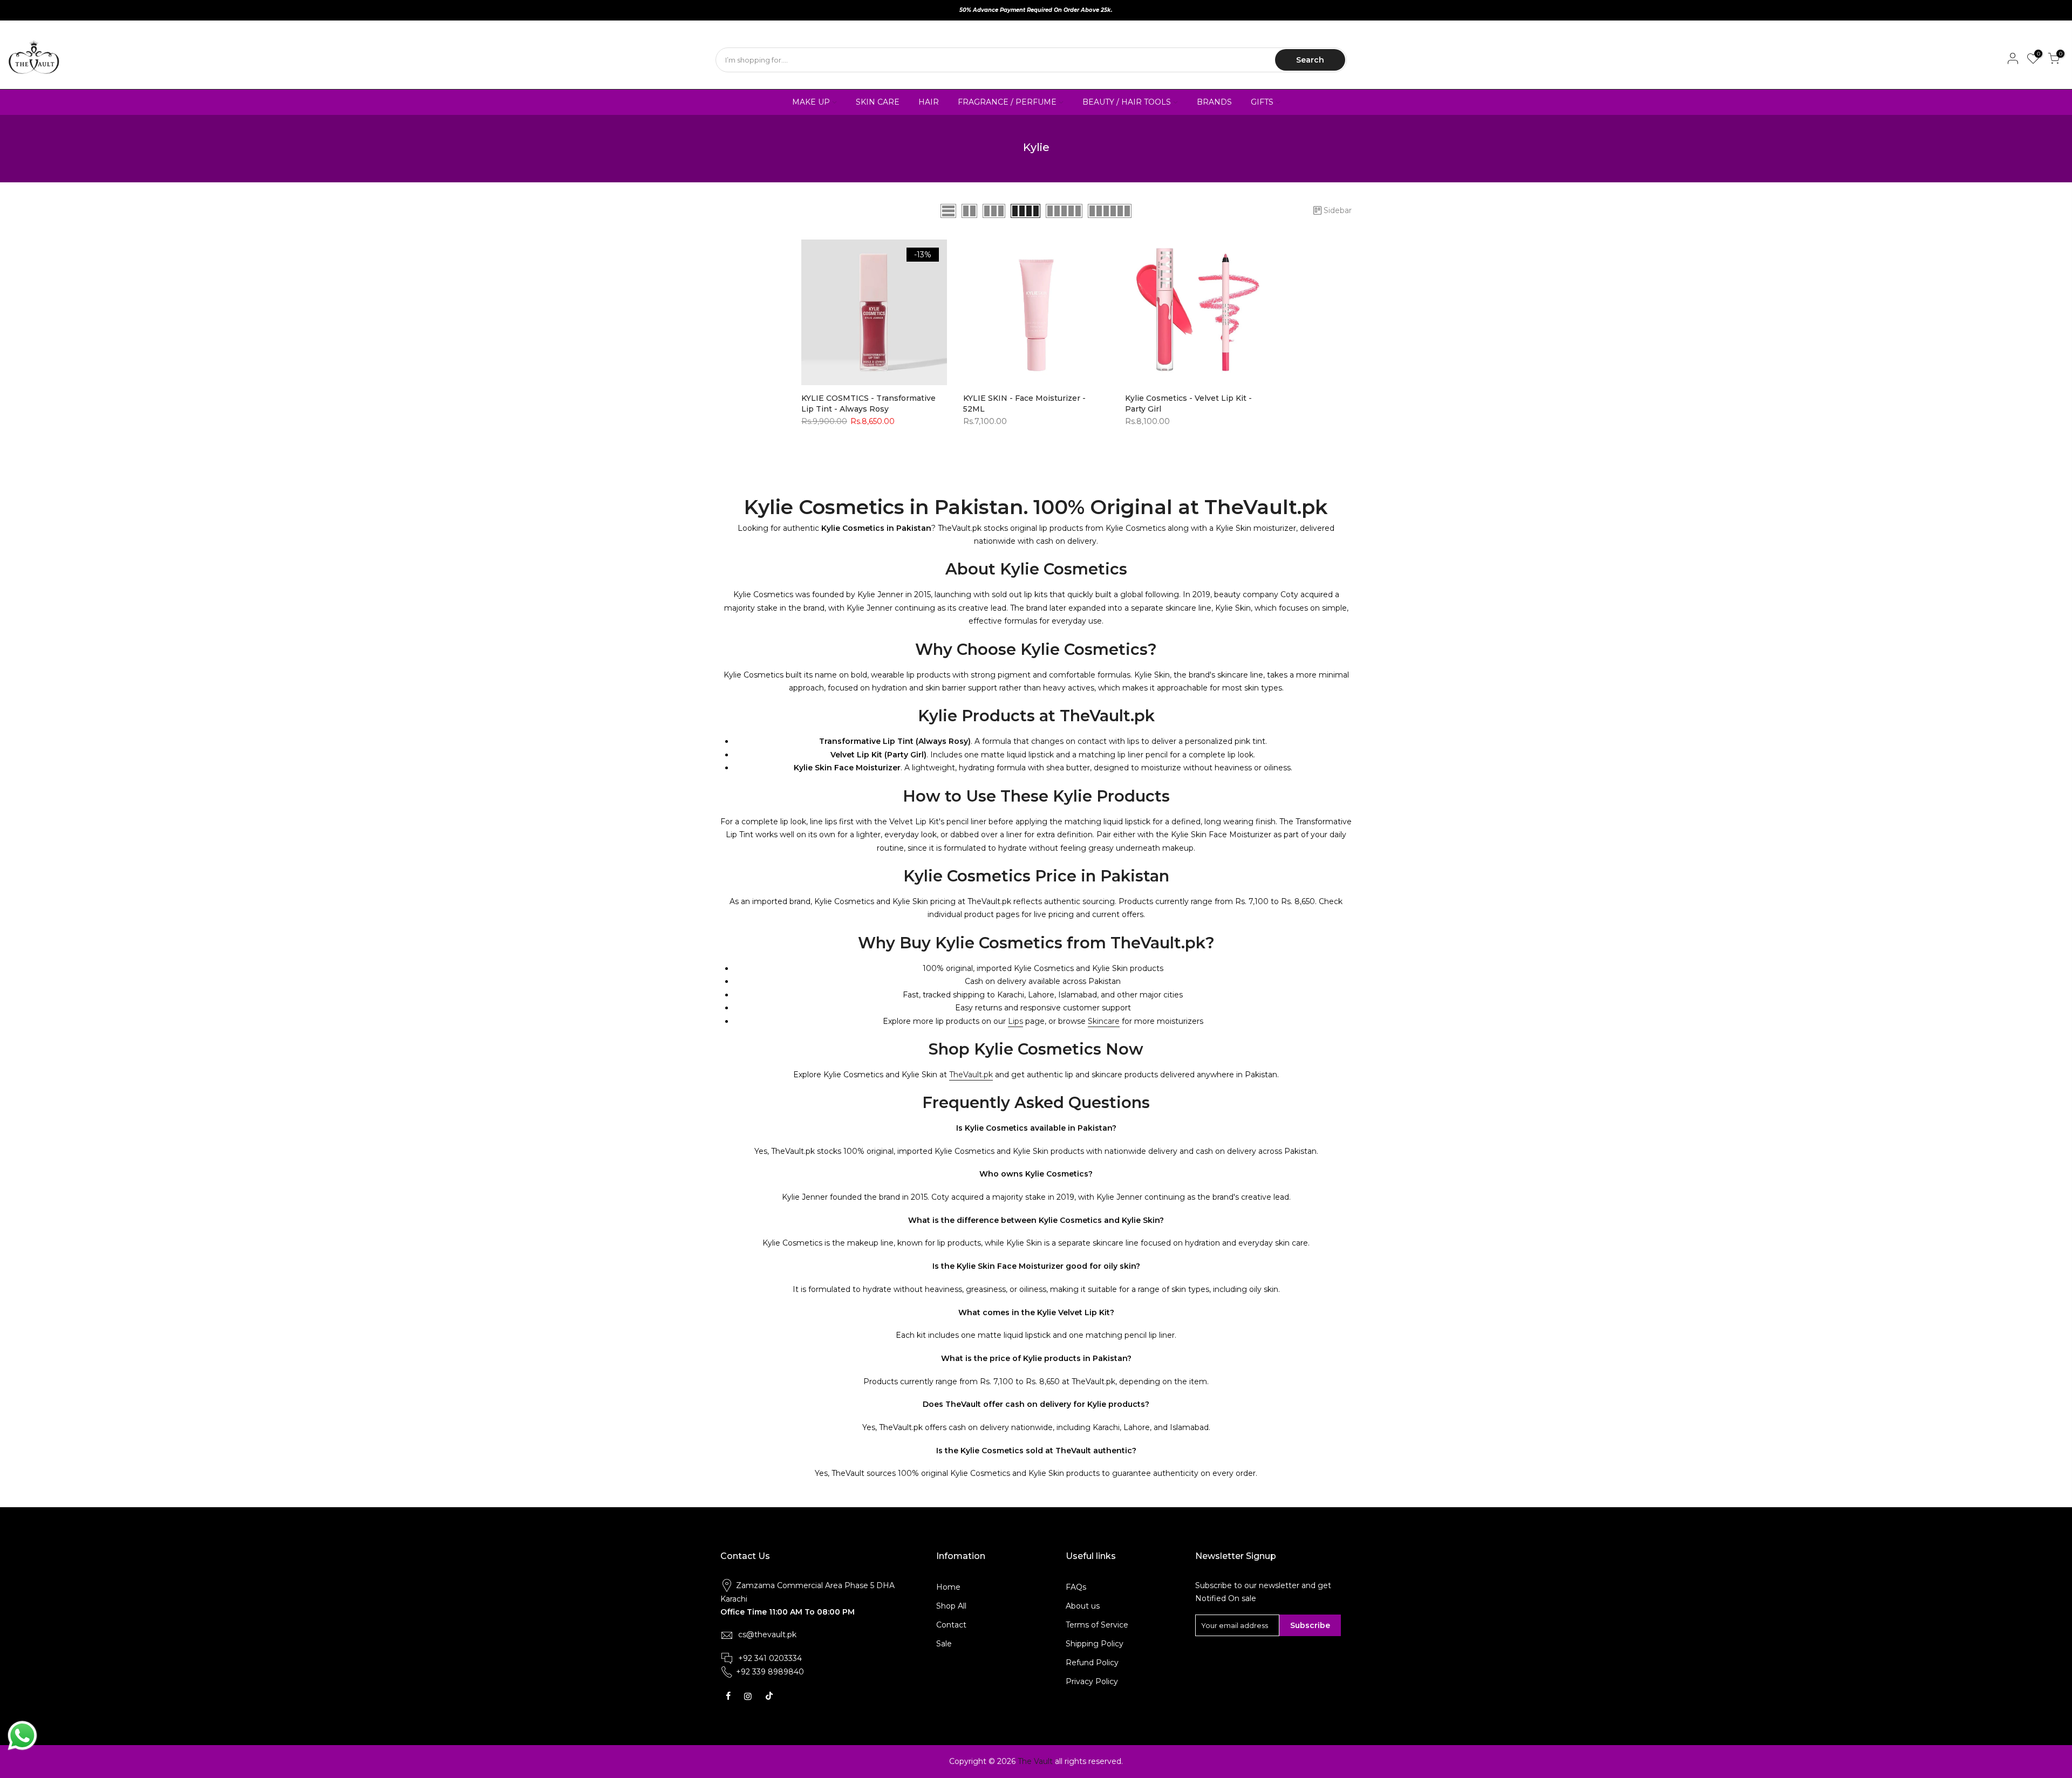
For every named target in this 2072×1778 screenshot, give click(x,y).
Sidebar (1338, 210)
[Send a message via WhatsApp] (22, 1736)
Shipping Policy (1095, 1644)
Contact (951, 1625)
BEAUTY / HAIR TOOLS (1127, 102)
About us (1083, 1606)
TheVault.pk (971, 1075)
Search (1310, 60)
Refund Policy (1092, 1663)
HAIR (929, 102)
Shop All (951, 1606)
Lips (1015, 1021)
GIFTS (1262, 102)
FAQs (1076, 1587)
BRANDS (1214, 102)
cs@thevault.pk (767, 1635)
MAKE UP (811, 102)
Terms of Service (1097, 1625)
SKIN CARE (878, 102)
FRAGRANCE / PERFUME (1007, 102)
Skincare (1104, 1021)
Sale (944, 1644)
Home (948, 1587)
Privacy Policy (1092, 1681)
